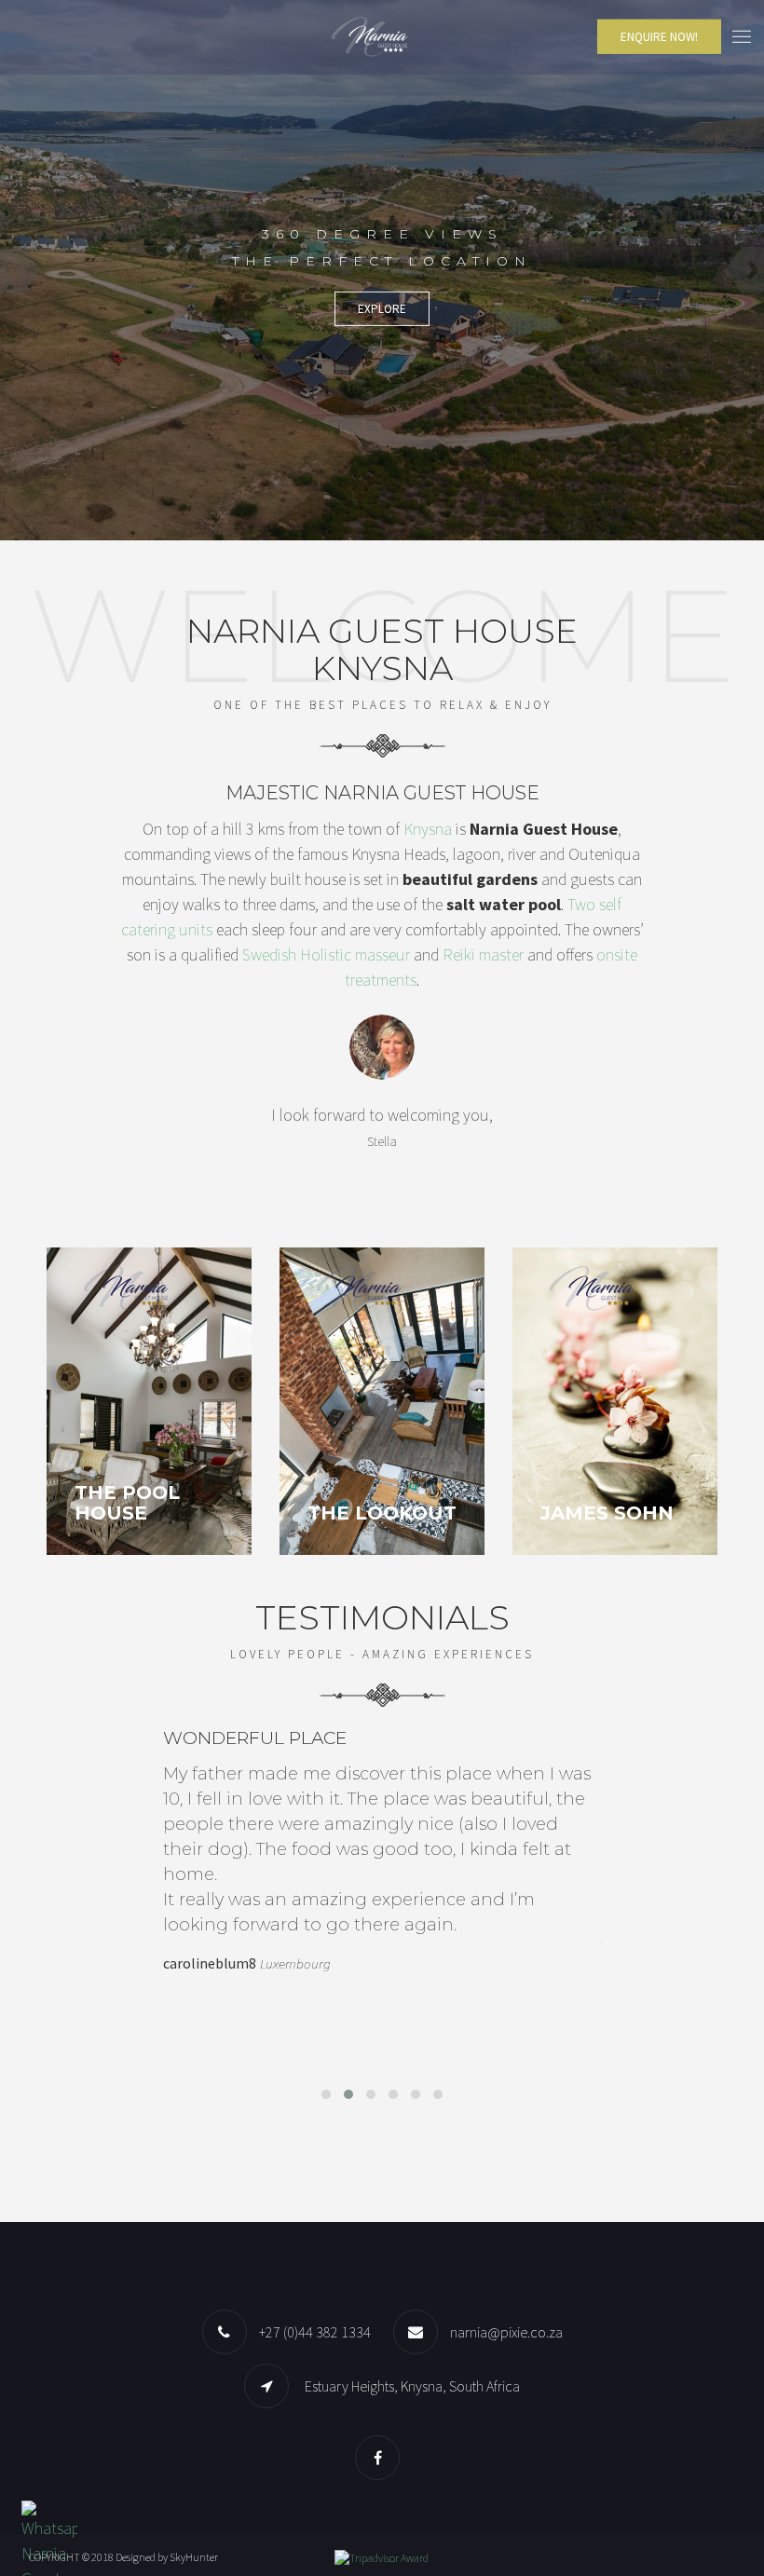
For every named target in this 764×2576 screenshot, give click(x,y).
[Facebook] (382, 2457)
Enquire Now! (659, 37)
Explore (382, 309)
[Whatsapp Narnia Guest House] (49, 2556)
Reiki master (483, 954)
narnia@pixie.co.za (506, 2332)
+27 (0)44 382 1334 (315, 2332)
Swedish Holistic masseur (326, 954)
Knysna (428, 829)
